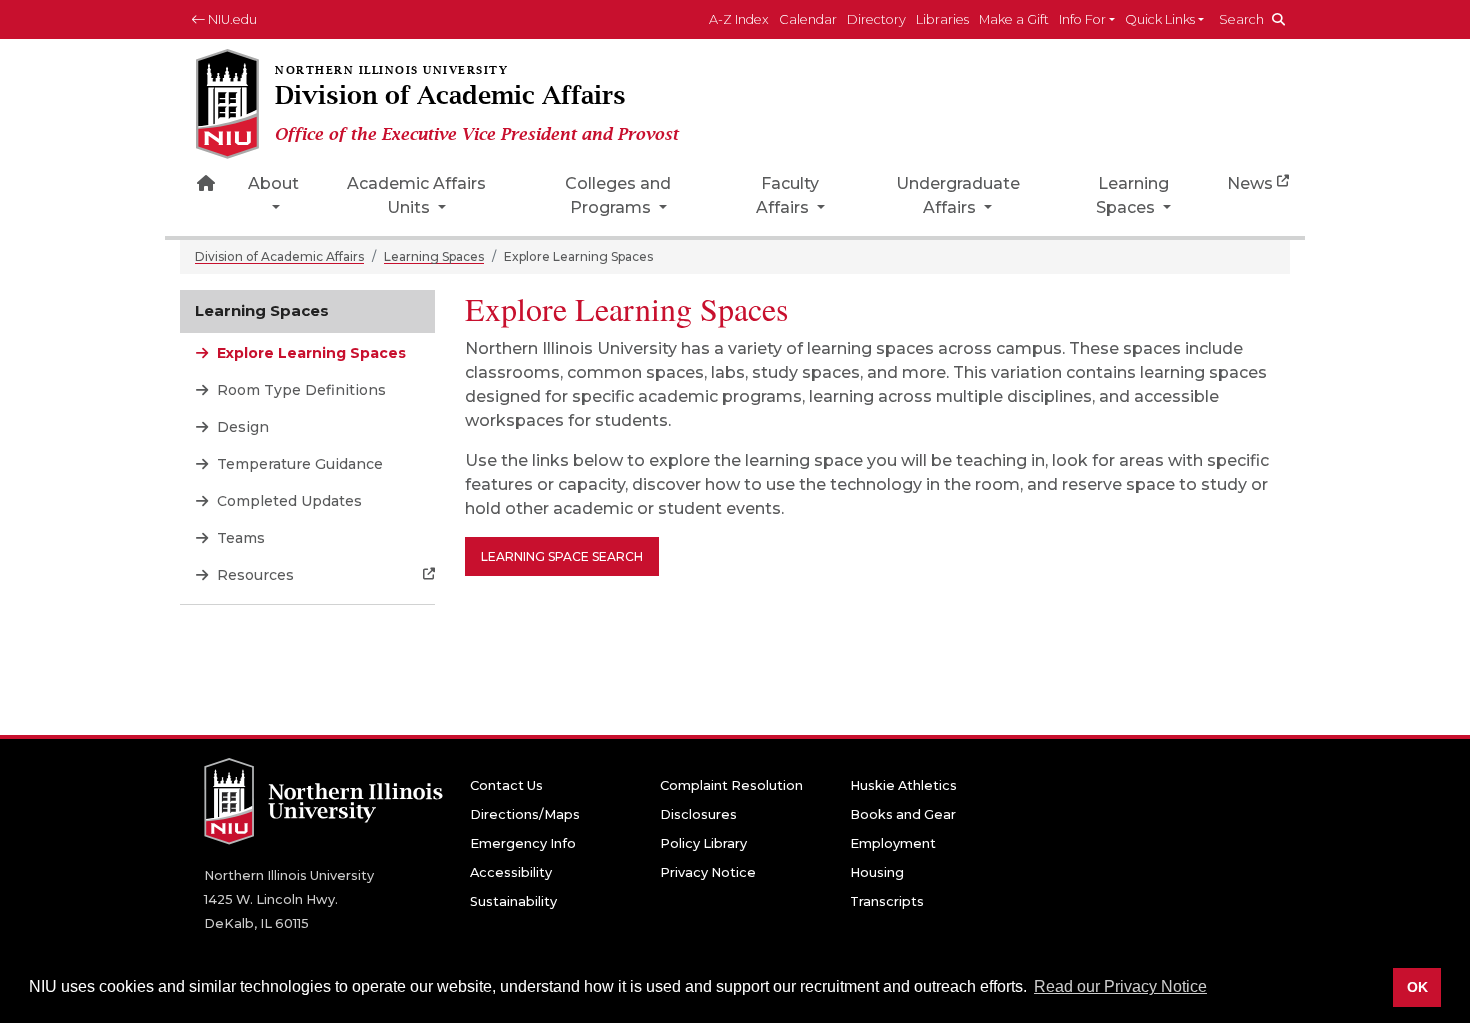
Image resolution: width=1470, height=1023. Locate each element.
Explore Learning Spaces (309, 353)
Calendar (808, 19)
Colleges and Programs (618, 195)
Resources (253, 575)
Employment (893, 843)
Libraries (942, 19)
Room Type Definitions (299, 390)
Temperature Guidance (298, 464)
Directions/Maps (525, 814)
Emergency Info (523, 843)
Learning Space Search (562, 556)
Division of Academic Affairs (279, 256)
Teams (239, 538)
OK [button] (1417, 987)
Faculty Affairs (788, 195)
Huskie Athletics (903, 785)
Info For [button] (1082, 19)
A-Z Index (739, 19)
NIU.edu (231, 19)
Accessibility (511, 872)
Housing (877, 872)
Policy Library (703, 843)
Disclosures (698, 814)
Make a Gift (1014, 19)
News (1250, 183)
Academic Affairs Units (416, 195)
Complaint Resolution (731, 785)
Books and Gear (903, 814)
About (273, 183)
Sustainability (513, 901)
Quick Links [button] (1160, 19)
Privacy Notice (708, 872)
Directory (876, 19)
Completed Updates (287, 501)
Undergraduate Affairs (958, 195)
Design (241, 427)
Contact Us (506, 785)
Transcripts (887, 901)
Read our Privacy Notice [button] (1120, 986)
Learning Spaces (1132, 195)
